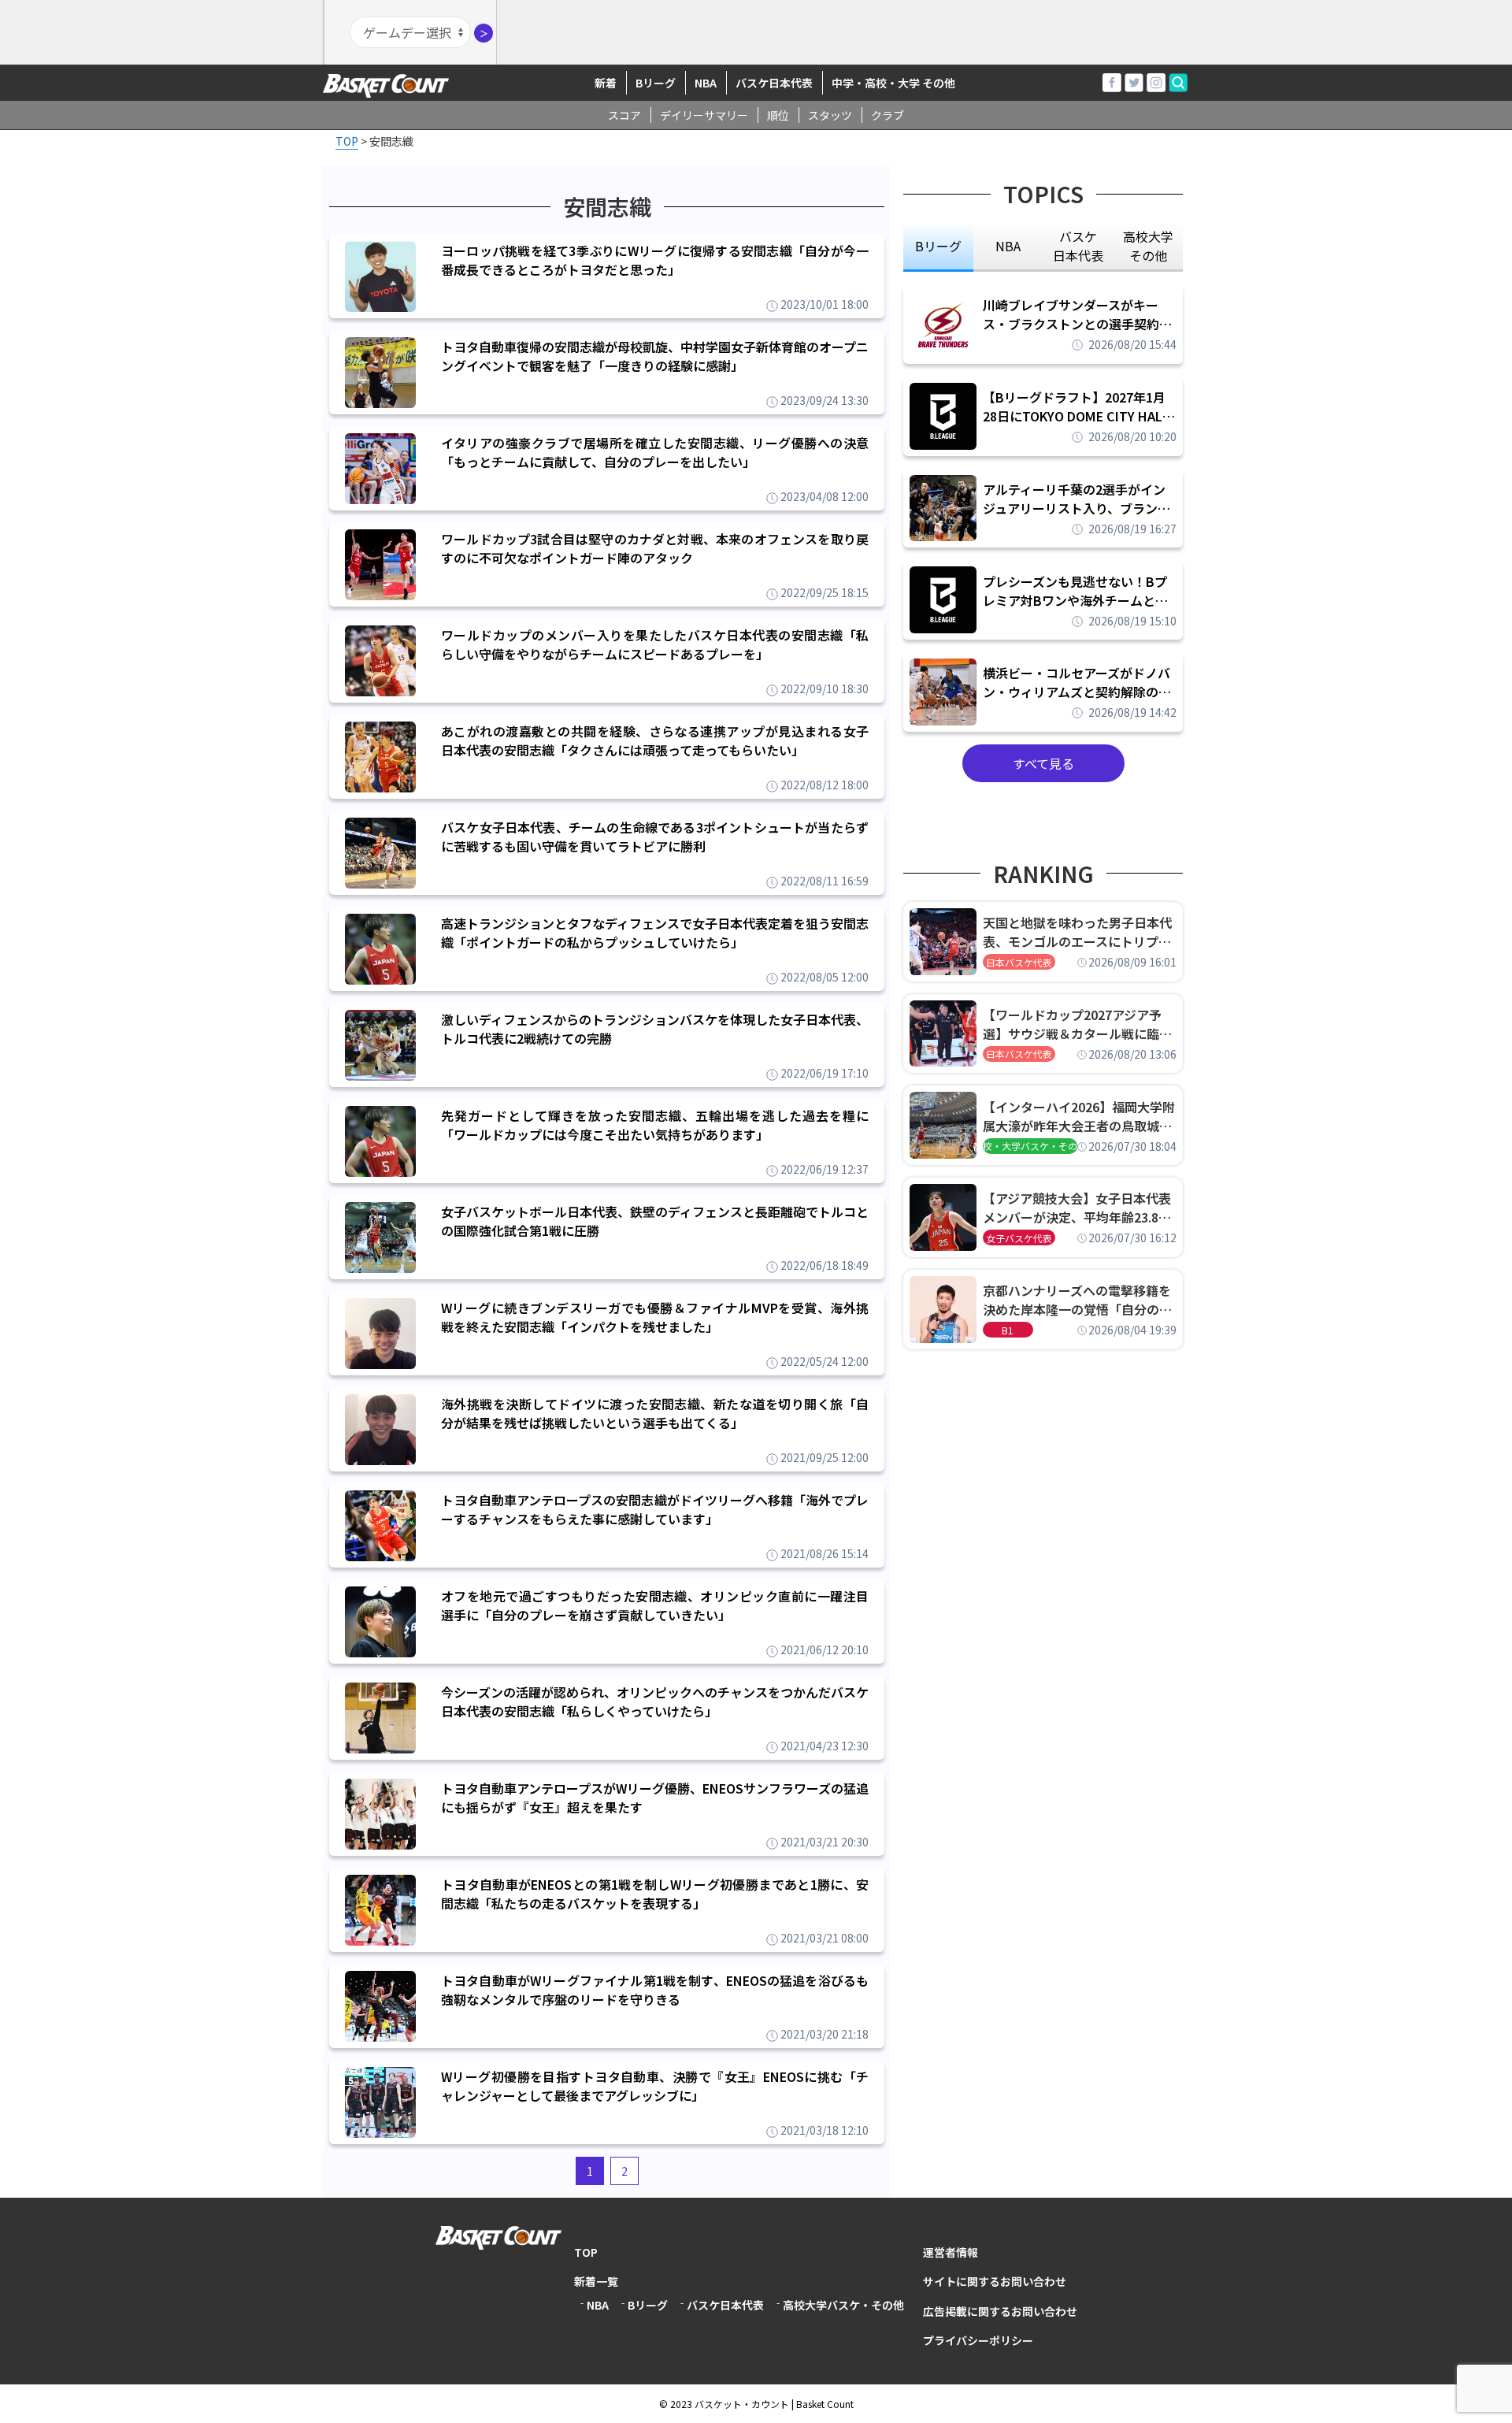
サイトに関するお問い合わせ (995, 2281)
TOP (586, 2252)
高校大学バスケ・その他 (843, 2305)
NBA (706, 83)
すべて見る (1043, 763)
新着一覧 (596, 2281)
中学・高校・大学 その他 (893, 83)
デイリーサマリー (704, 115)
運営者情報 (951, 2252)
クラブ (888, 115)
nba (1008, 246)
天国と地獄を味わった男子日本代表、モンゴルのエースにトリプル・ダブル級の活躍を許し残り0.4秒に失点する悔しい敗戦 (1080, 932)
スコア (624, 115)
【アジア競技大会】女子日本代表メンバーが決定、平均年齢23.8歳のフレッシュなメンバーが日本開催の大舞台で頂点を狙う (1077, 1208)
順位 (778, 115)
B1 (1008, 1330)
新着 (606, 83)
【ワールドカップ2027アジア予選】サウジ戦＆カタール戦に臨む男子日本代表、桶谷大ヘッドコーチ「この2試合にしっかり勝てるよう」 (1077, 1024)
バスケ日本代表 (774, 83)
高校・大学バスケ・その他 (1030, 1146)
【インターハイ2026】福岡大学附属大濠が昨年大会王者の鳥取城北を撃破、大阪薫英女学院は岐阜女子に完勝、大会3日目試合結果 (1079, 1116)
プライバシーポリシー (978, 2340)
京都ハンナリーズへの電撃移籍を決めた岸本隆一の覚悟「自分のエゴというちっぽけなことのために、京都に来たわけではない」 (1077, 1300)
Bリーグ (656, 83)
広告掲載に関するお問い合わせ (1000, 2311)
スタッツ (830, 115)
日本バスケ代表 (1019, 962)
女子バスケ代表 (1019, 1238)
